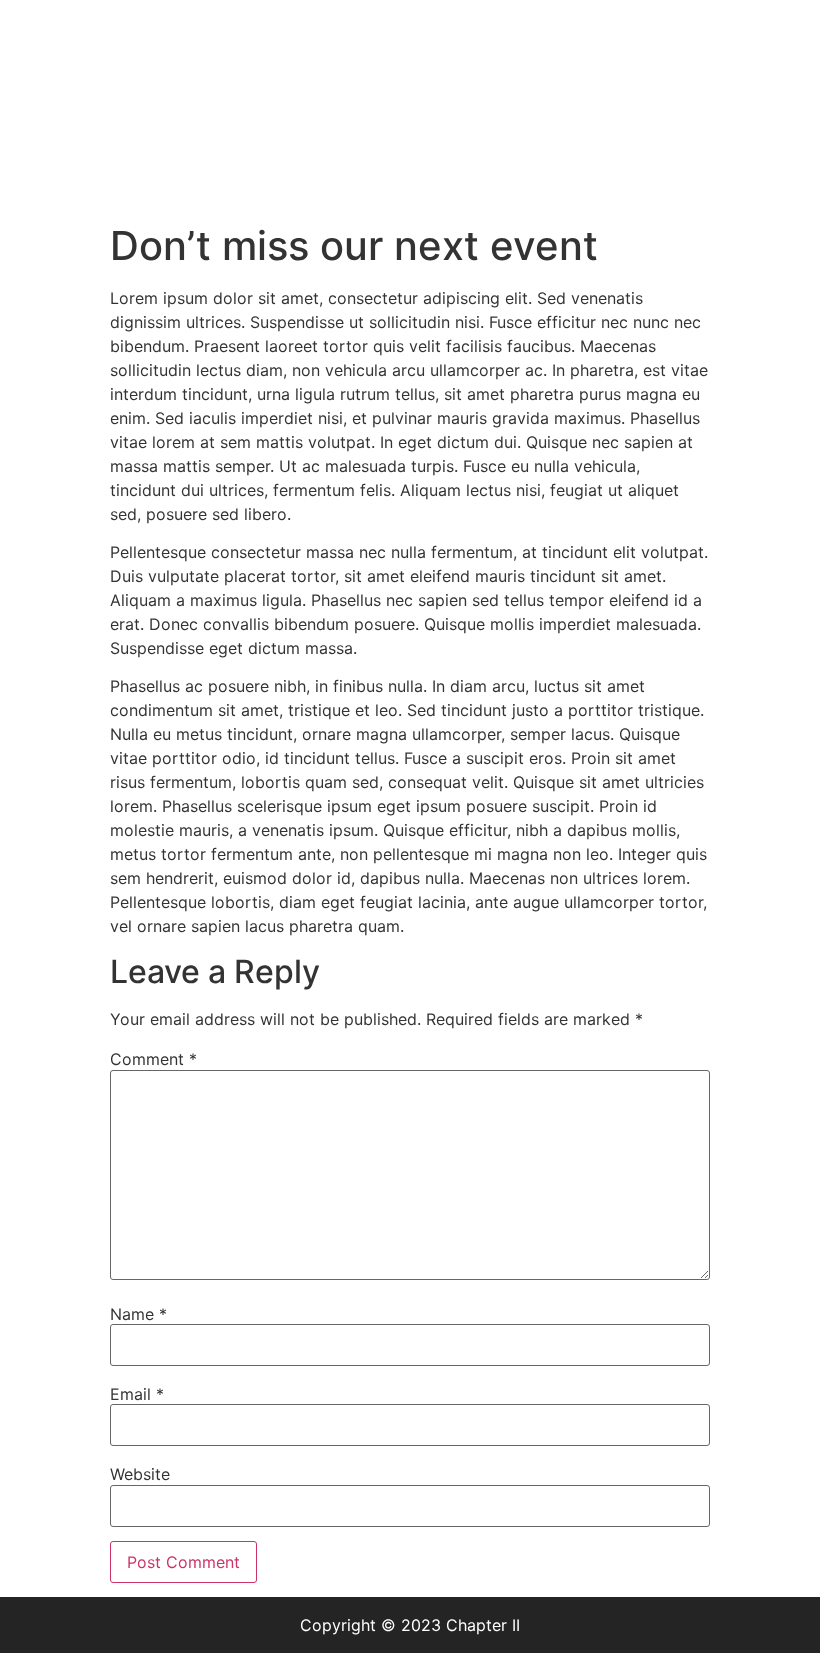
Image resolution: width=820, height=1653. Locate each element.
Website (140, 1474)
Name (138, 1314)
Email (137, 1394)
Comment (153, 1059)
